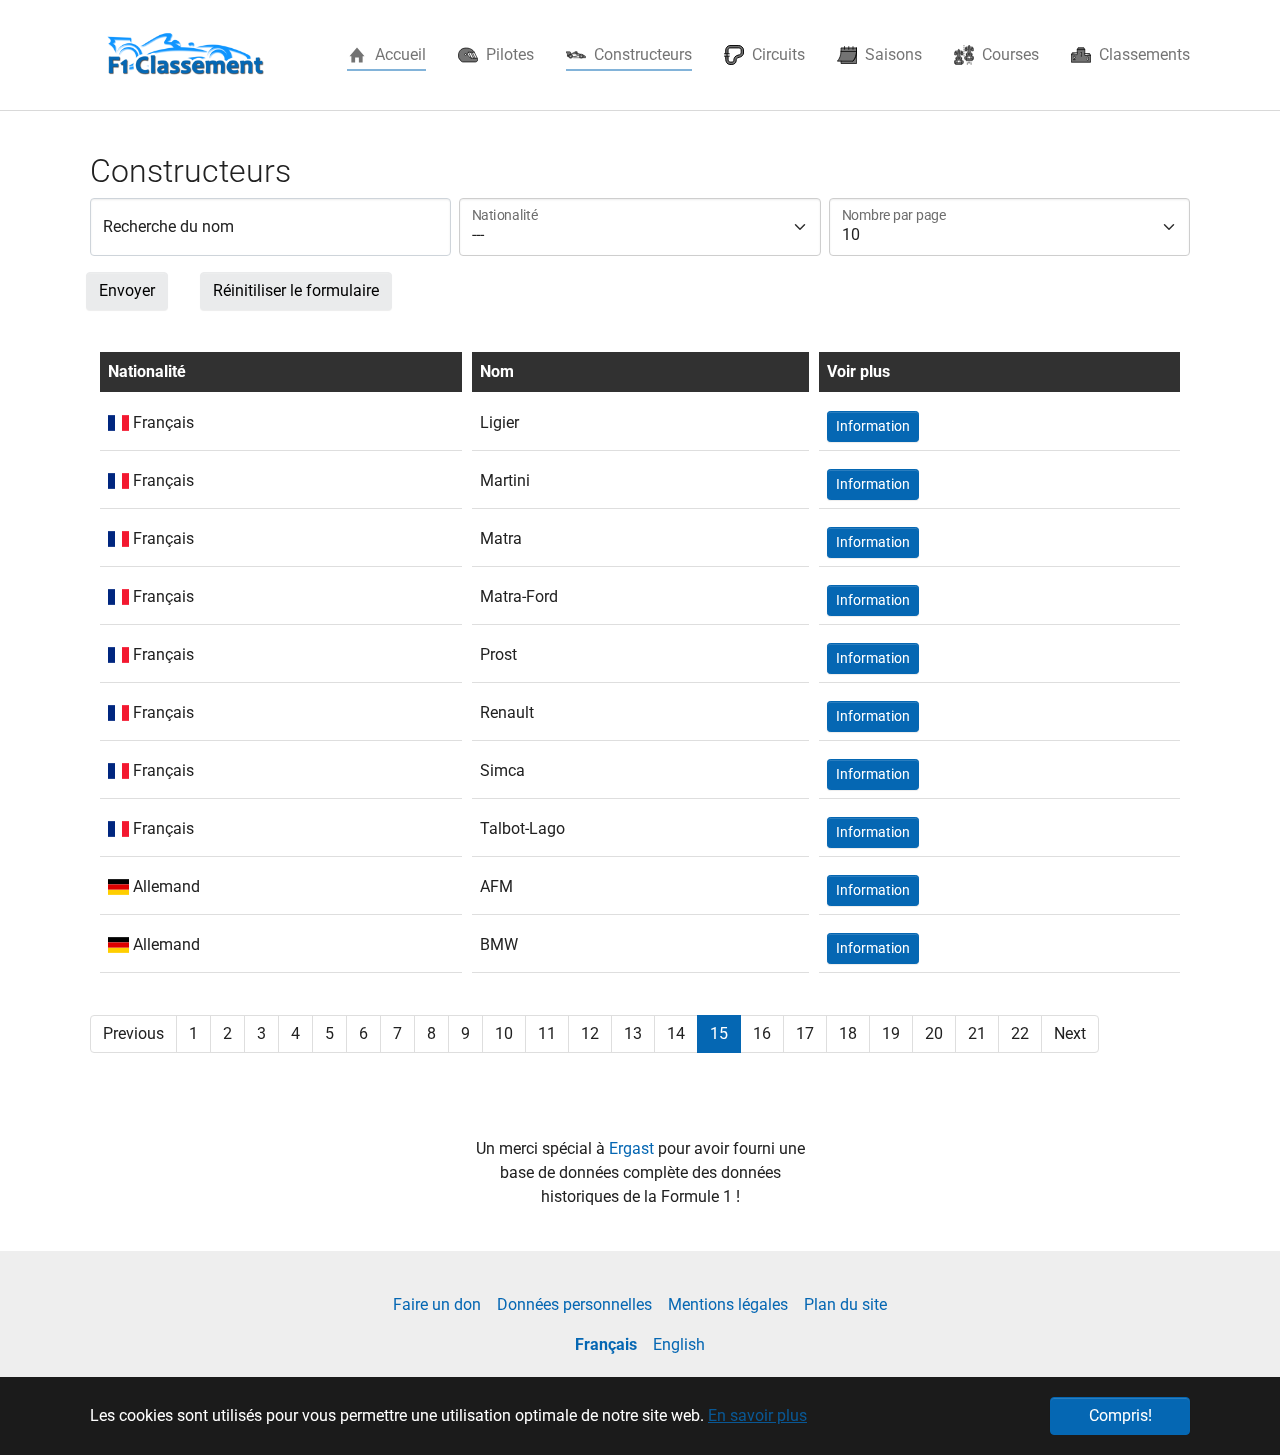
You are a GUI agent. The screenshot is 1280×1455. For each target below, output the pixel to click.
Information (873, 426)
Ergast (633, 1148)
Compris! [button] (1120, 1415)
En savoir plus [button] (757, 1415)
